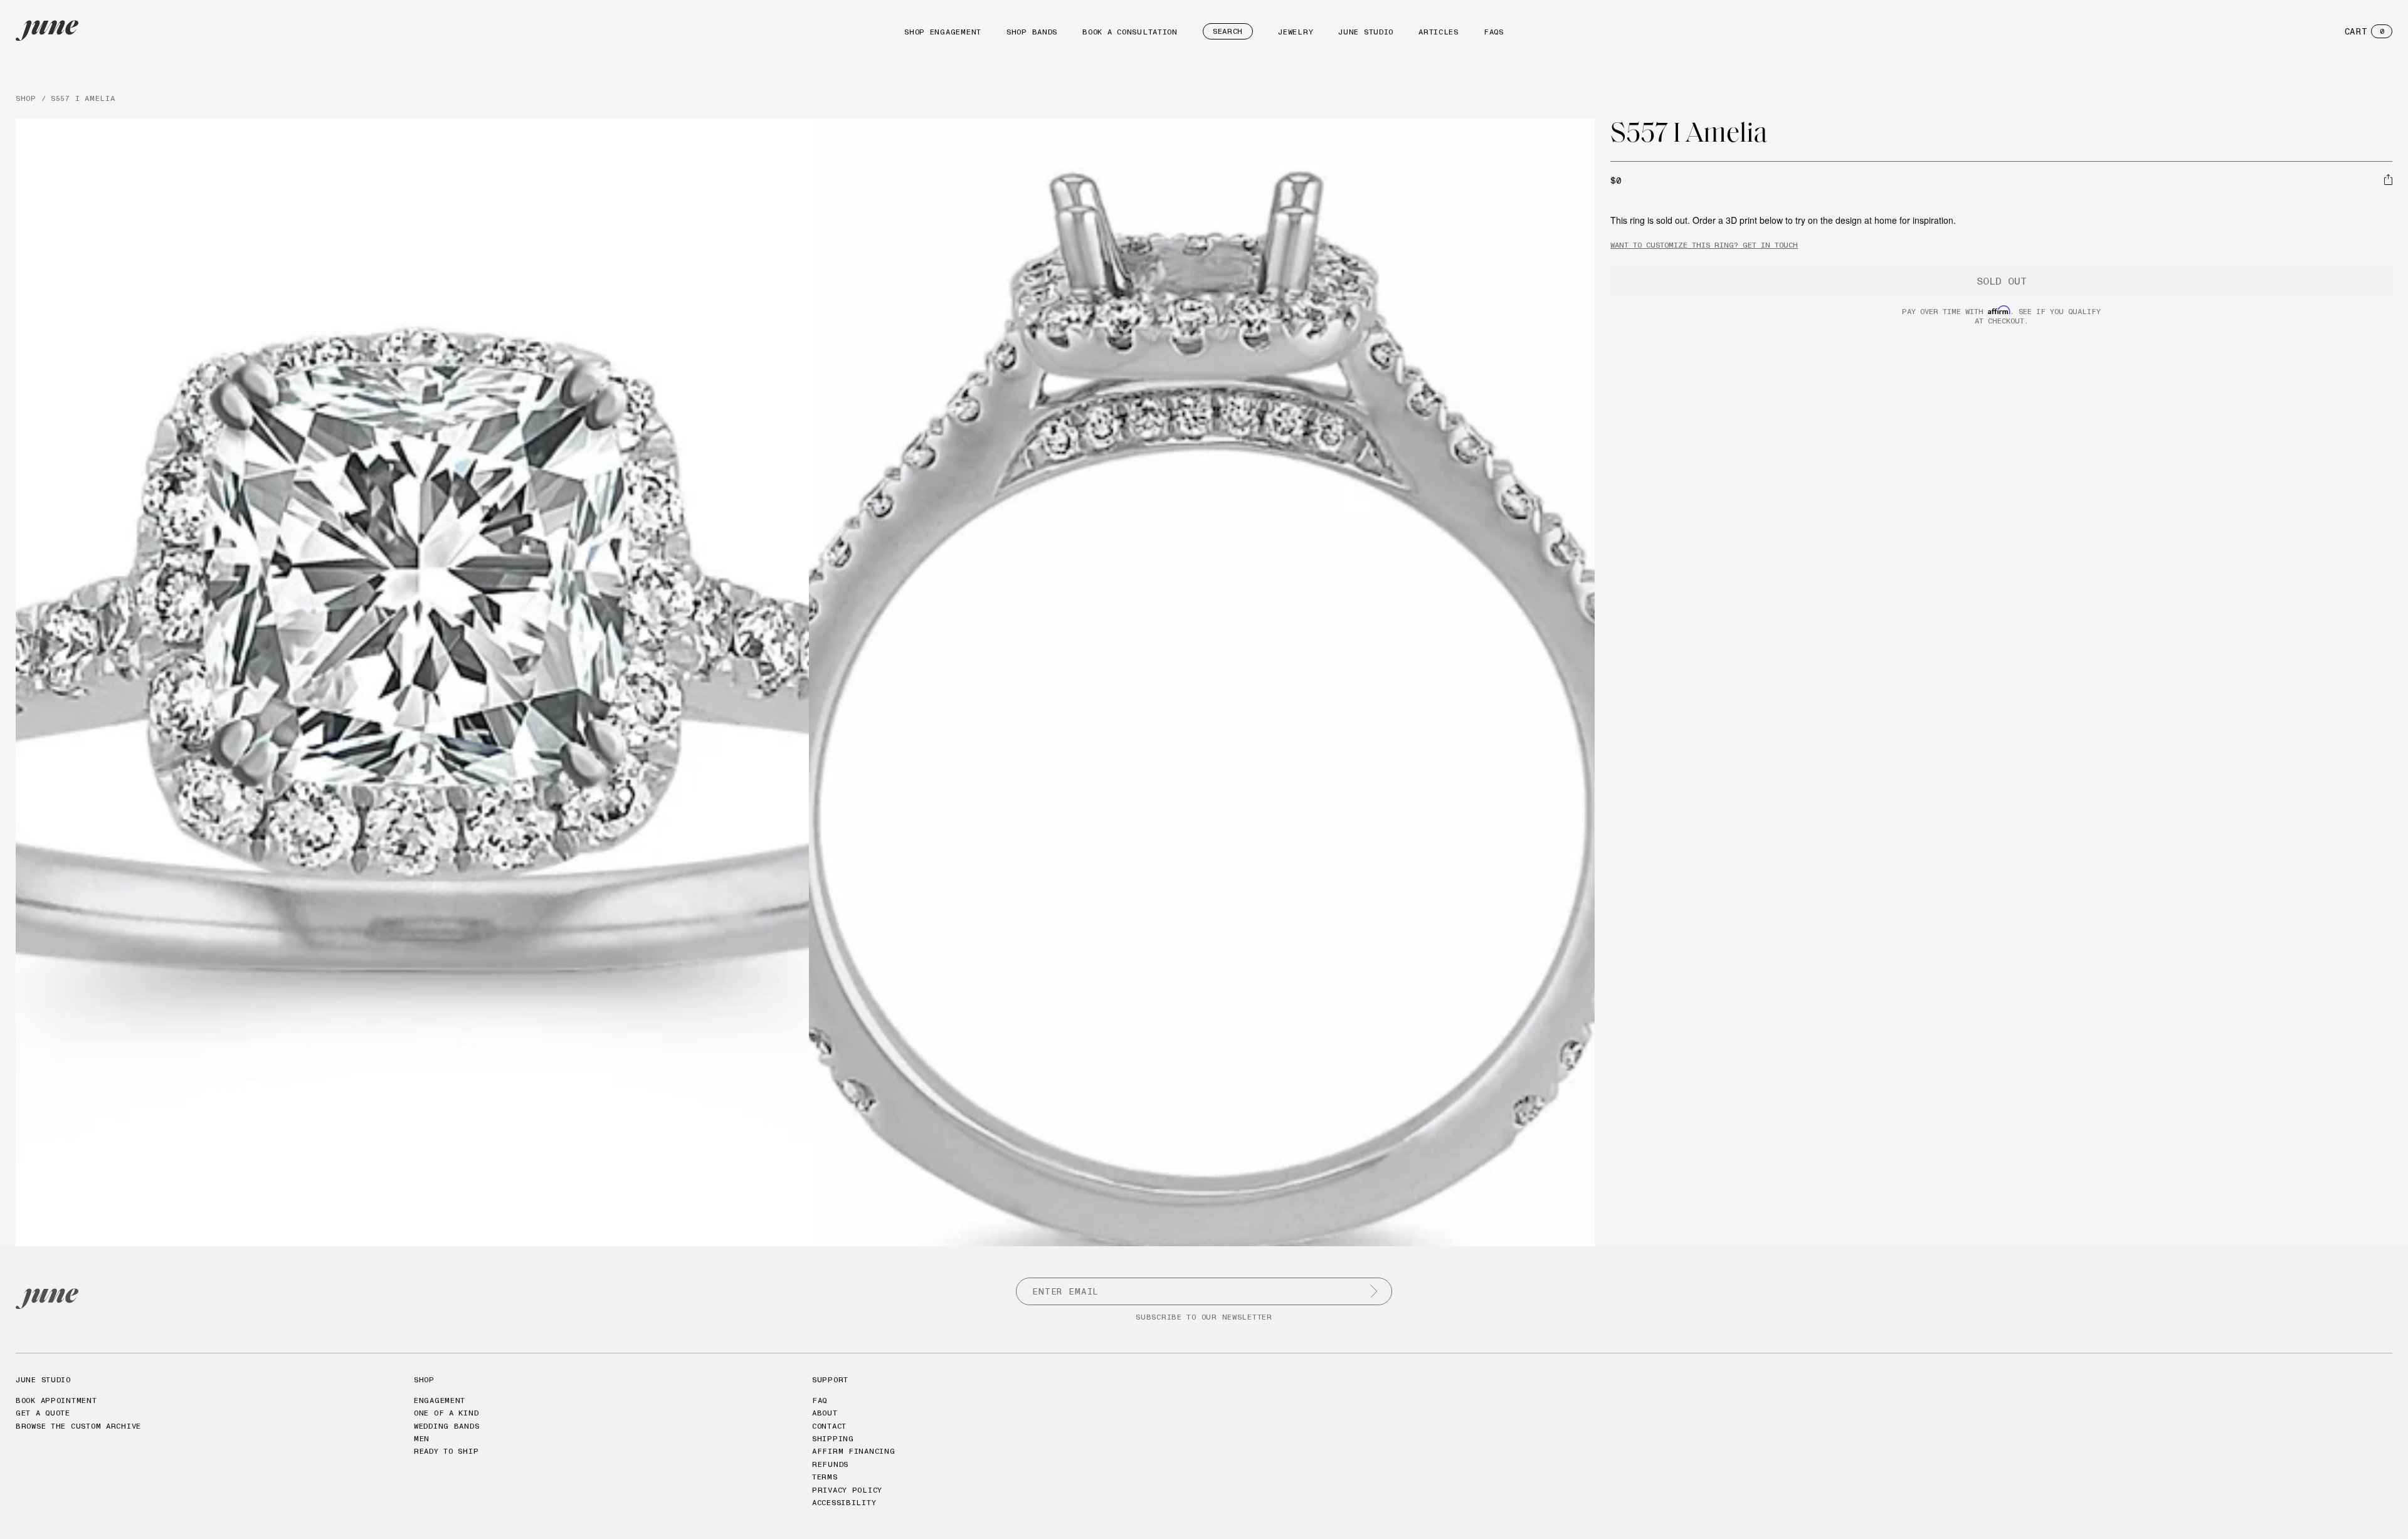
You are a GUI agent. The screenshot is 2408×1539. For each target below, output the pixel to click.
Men (422, 1438)
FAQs (1494, 32)
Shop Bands (1032, 32)
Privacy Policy (847, 1490)
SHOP (26, 98)
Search (1228, 31)
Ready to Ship (446, 1451)
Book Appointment (56, 1400)
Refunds (830, 1464)
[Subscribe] (1374, 1291)
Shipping (833, 1438)
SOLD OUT (2002, 281)
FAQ (820, 1400)
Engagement (440, 1400)
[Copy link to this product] (2388, 179)
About (825, 1413)
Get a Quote (43, 1413)
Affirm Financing (854, 1451)
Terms (825, 1477)
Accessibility (844, 1502)
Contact (829, 1426)
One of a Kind (446, 1413)
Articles (1439, 32)
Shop (424, 1379)
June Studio (1366, 32)
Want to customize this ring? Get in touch (1704, 245)
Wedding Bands (446, 1426)
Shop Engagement (943, 32)
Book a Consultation (1130, 32)
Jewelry (1296, 32)
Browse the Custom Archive (78, 1426)
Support (830, 1379)
